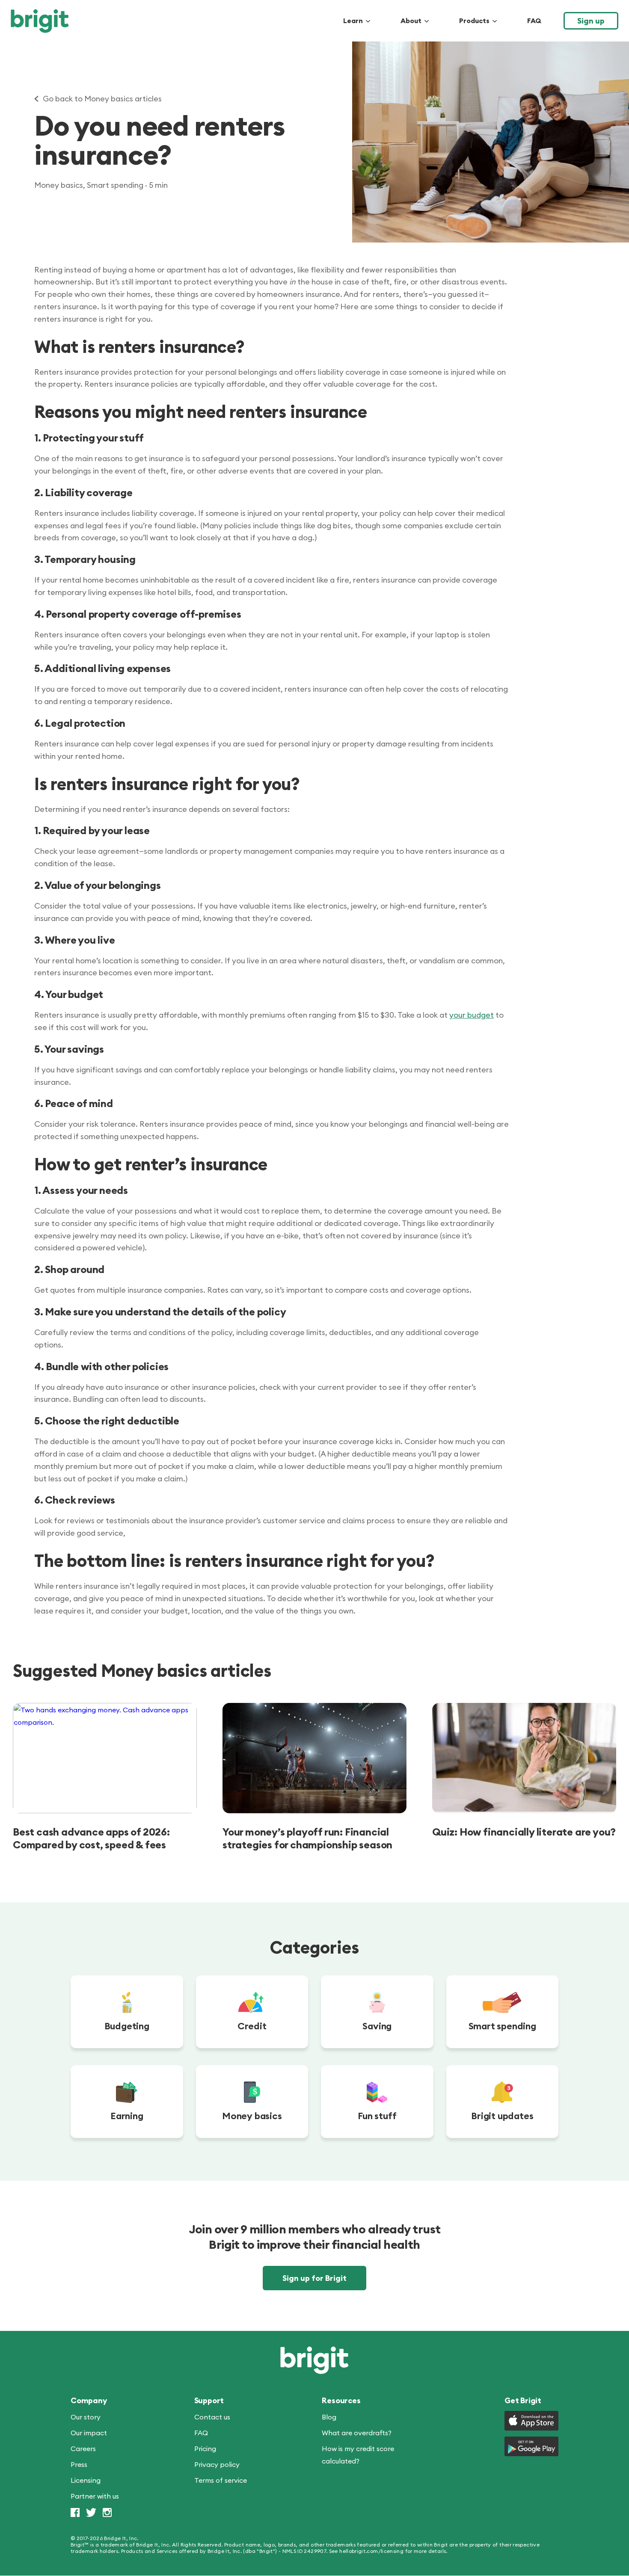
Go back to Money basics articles (102, 99)
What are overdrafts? (357, 2433)
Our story (86, 2417)
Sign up (591, 21)
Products (474, 21)
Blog (329, 2417)
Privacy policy (217, 2465)
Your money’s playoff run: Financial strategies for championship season (307, 1838)
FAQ (534, 21)
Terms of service (221, 2481)
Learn (353, 21)
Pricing (205, 2449)
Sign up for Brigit (314, 2278)
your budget (472, 1015)
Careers (83, 2449)
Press (79, 2465)
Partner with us (95, 2496)
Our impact (89, 2433)
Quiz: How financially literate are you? (524, 1832)
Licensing (86, 2481)
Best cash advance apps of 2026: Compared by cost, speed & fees (91, 1838)
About (411, 21)
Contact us (212, 2417)
